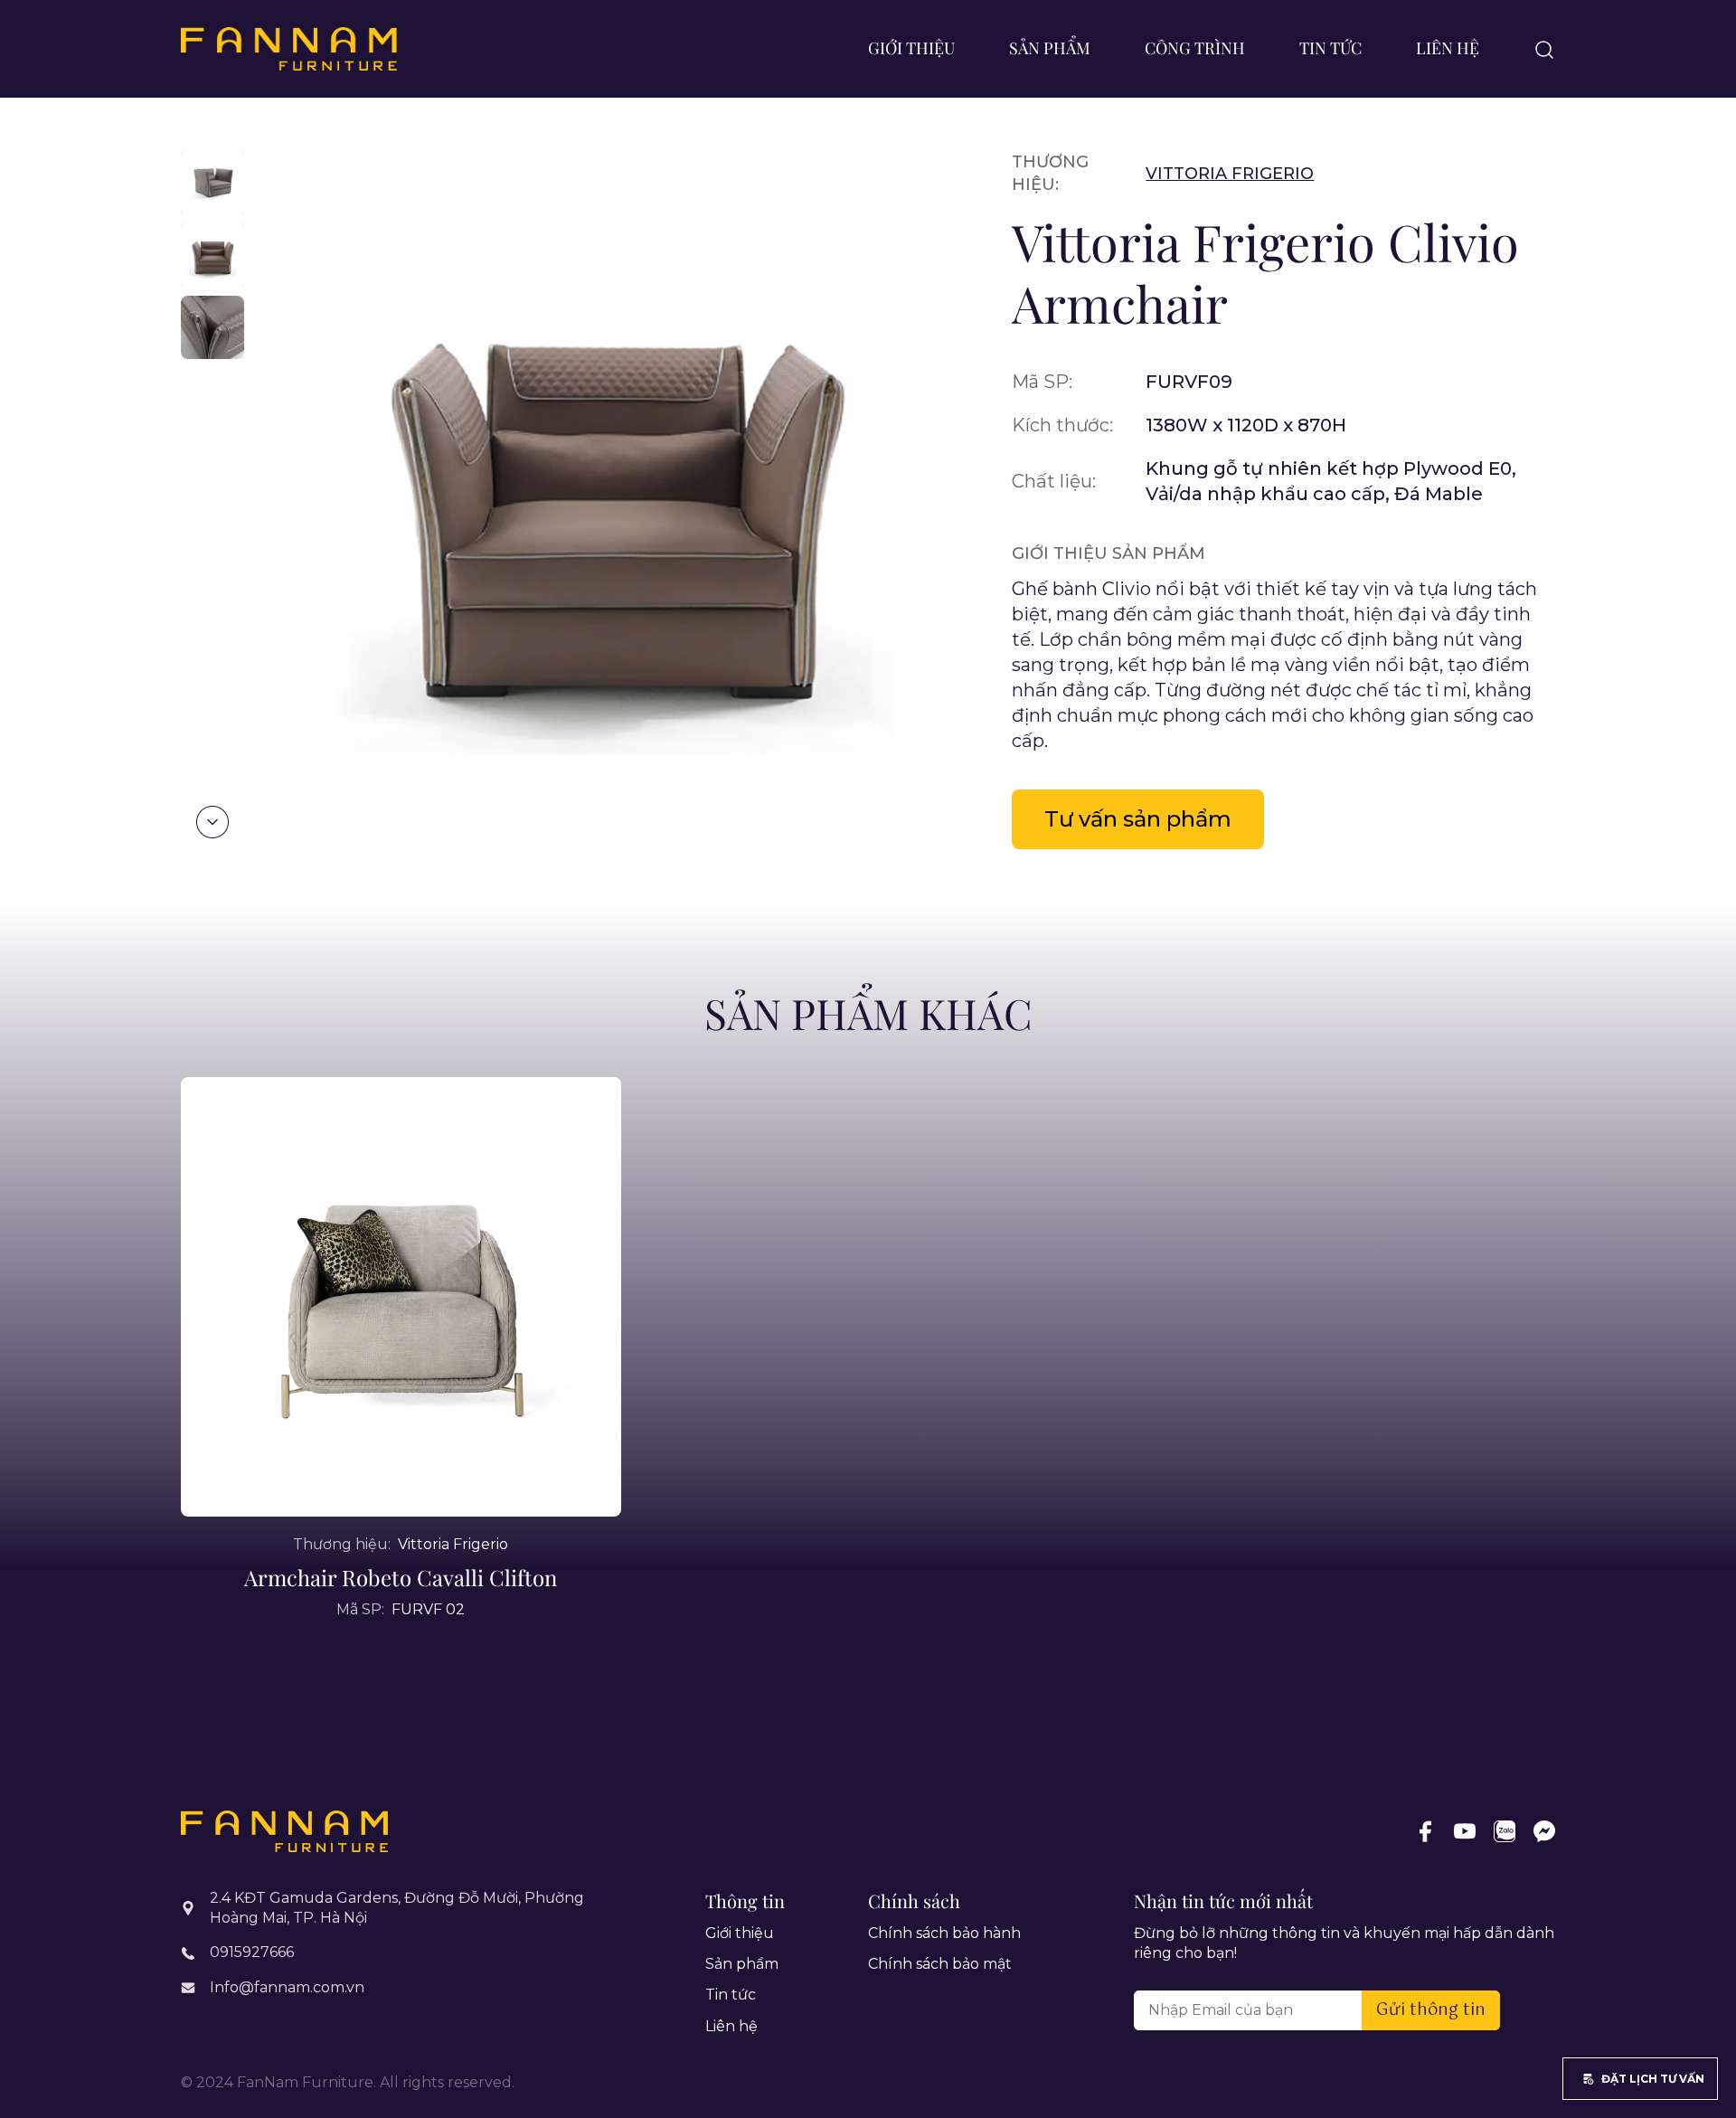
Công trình (1195, 48)
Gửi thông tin (1431, 2010)
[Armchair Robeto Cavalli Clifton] (401, 1297)
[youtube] (1465, 1831)
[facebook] (1425, 1831)
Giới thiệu (911, 48)
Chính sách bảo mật (940, 1964)
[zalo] (1505, 1831)
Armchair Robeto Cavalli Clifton (401, 1577)
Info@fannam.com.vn (287, 1987)
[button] (212, 822)
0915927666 (252, 1952)
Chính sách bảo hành (944, 1933)
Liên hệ (1448, 48)
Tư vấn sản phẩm (1138, 819)
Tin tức (1330, 48)
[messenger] (1544, 1831)
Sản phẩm (1050, 48)
